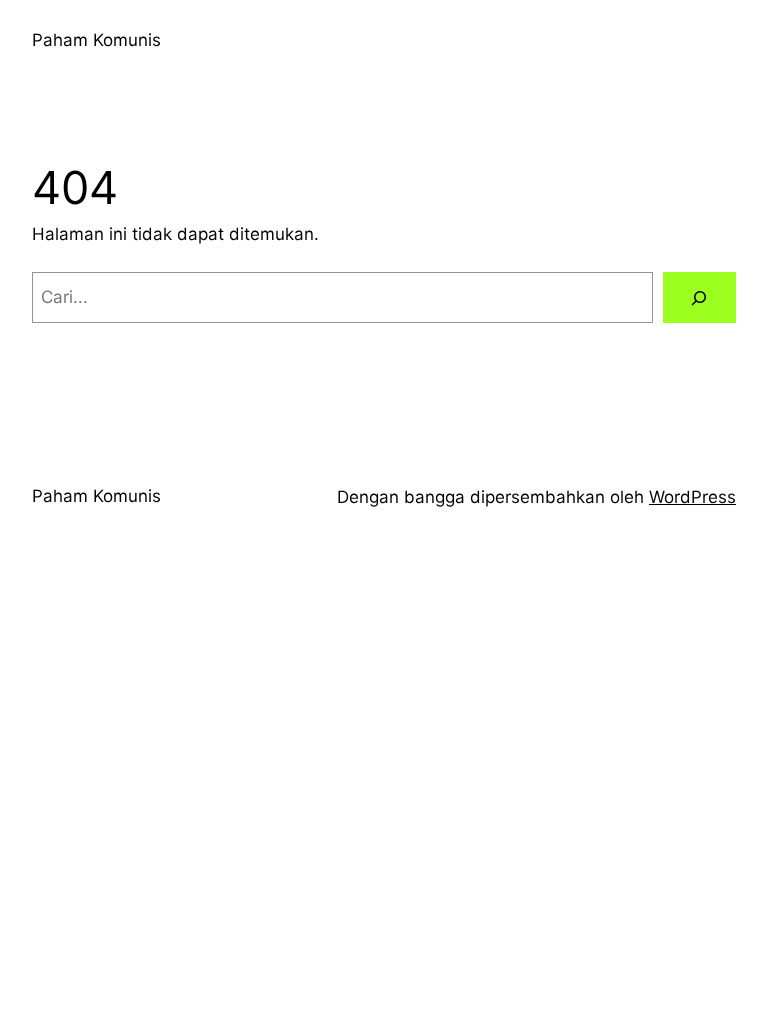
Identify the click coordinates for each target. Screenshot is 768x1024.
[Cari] (699, 297)
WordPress (692, 497)
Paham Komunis (96, 40)
